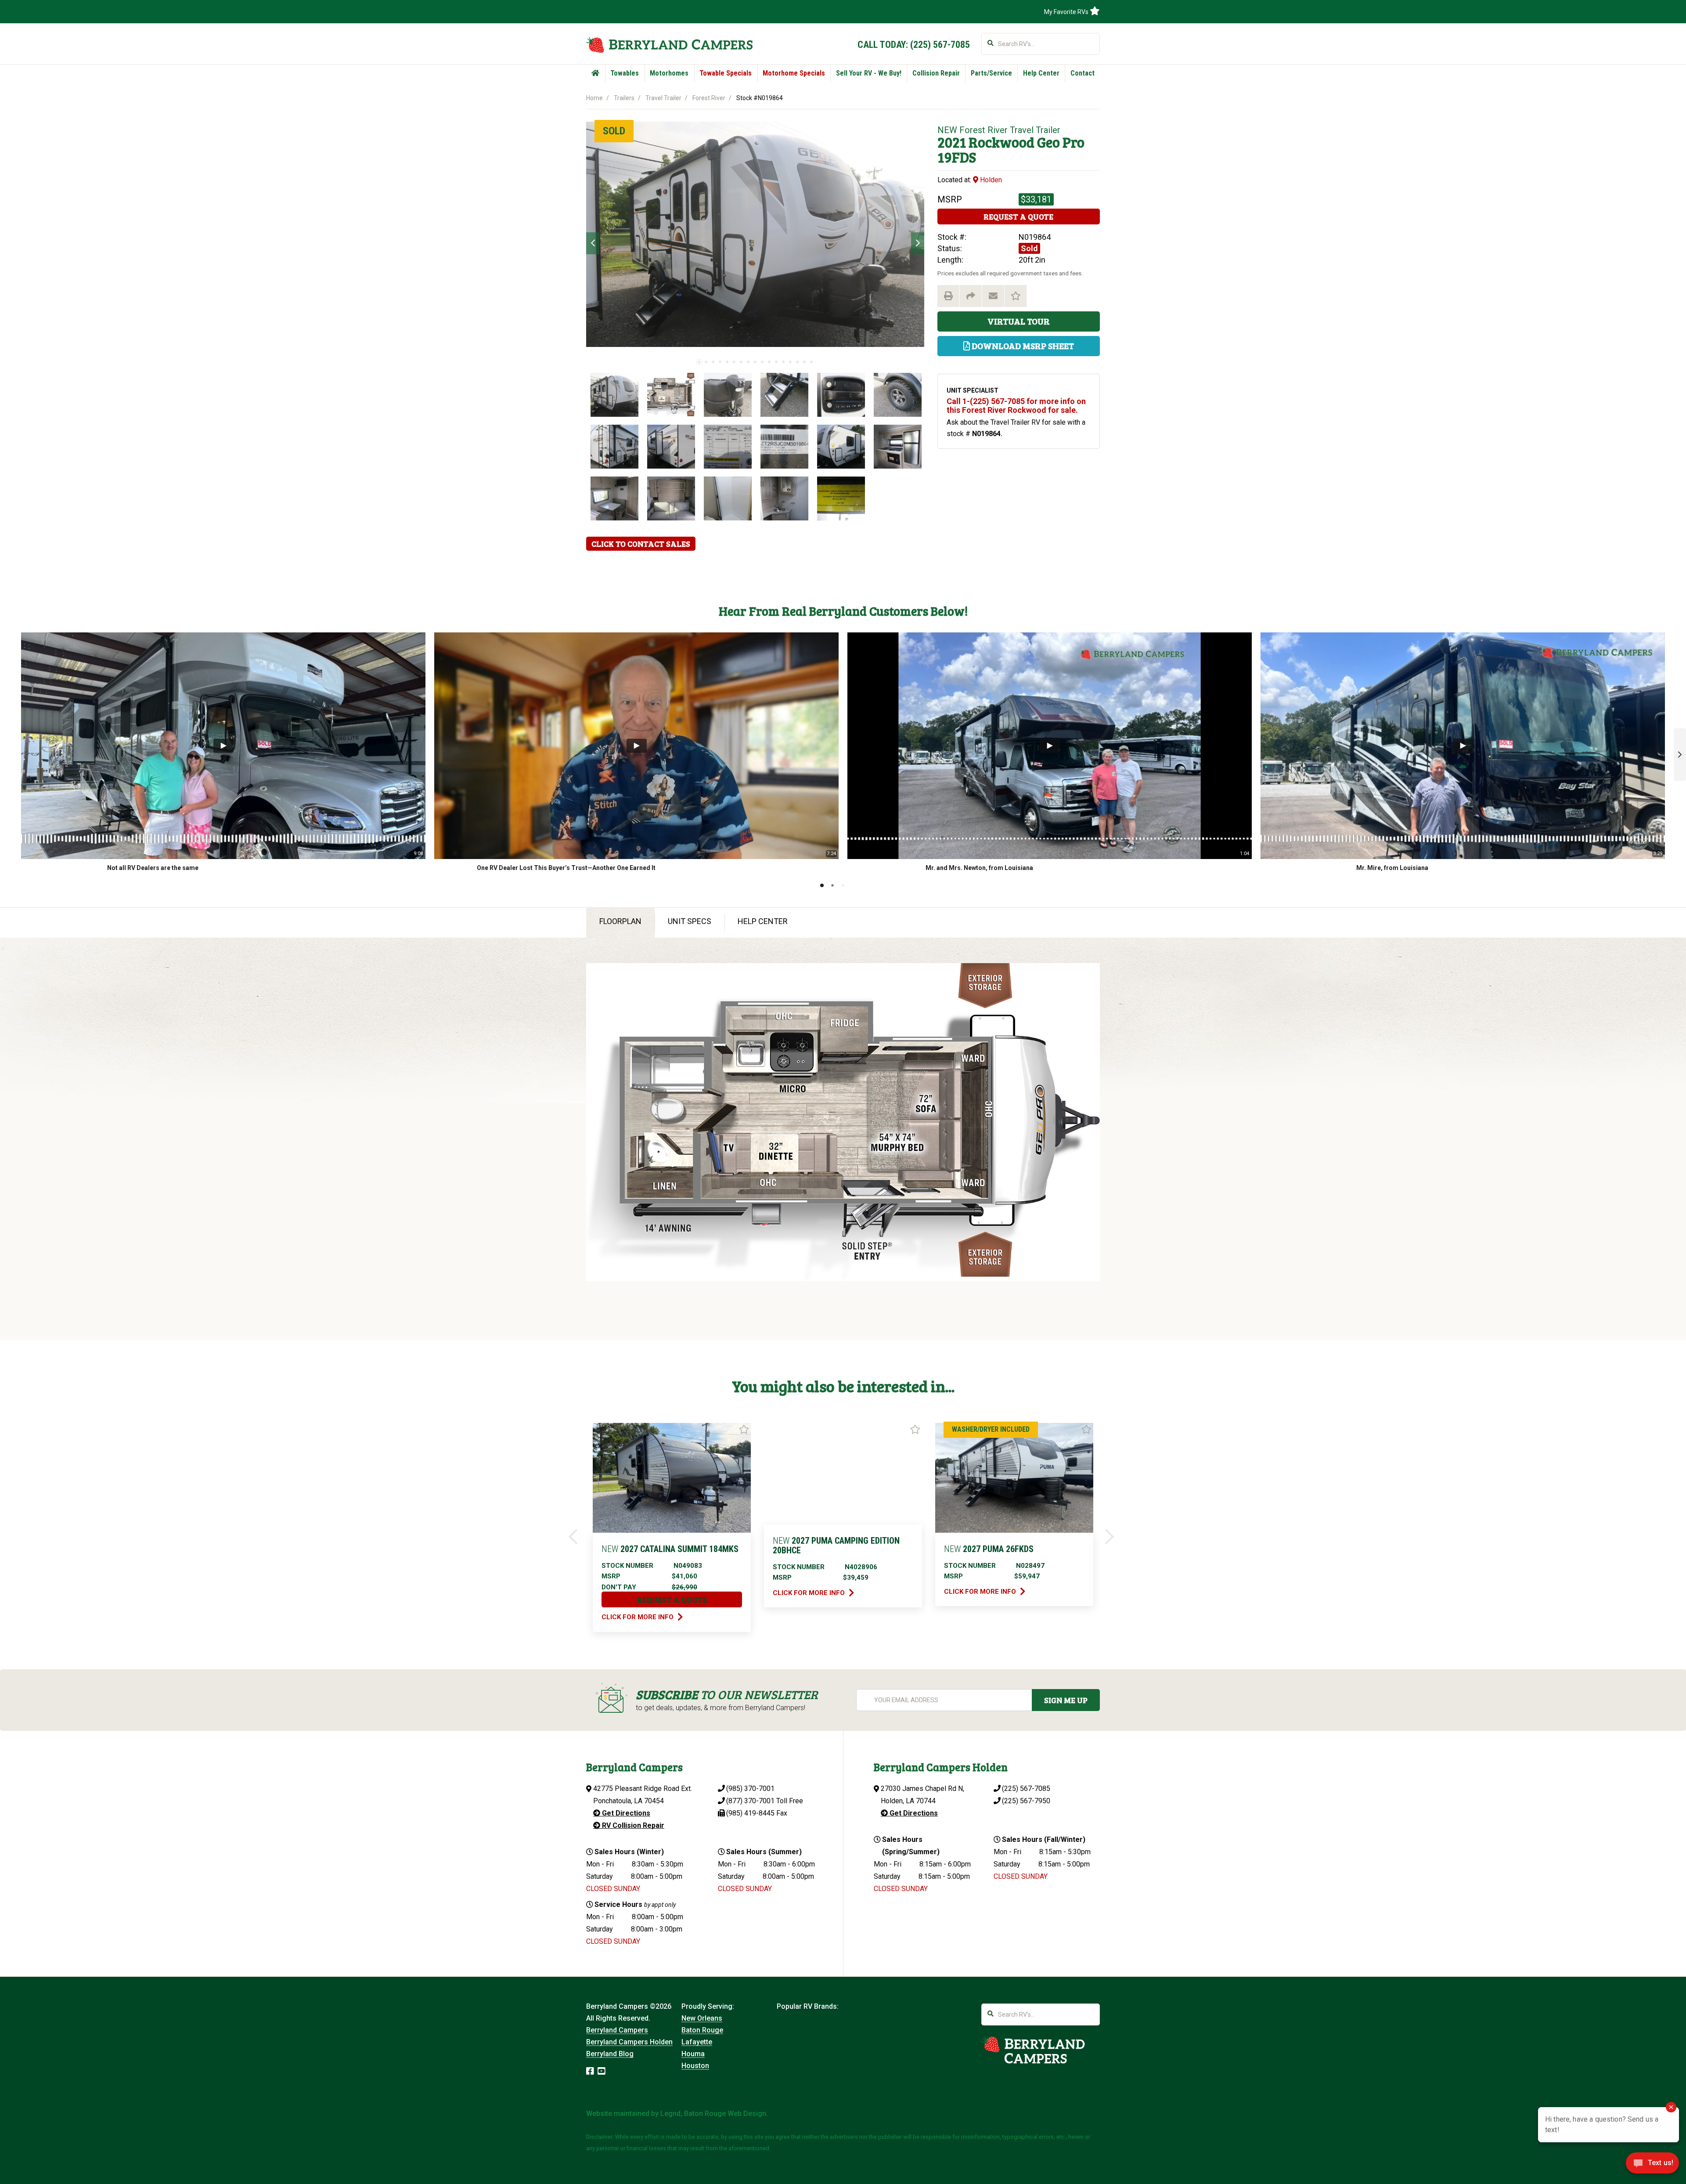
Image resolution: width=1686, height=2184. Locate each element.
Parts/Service (991, 73)
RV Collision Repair (632, 1825)
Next (918, 243)
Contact (1083, 73)
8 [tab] (748, 362)
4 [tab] (720, 362)
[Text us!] (1652, 2166)
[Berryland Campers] (669, 45)
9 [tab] (755, 362)
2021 (952, 142)
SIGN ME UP (1066, 1700)
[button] (1680, 754)
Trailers (624, 98)
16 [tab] (804, 362)
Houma (693, 2054)
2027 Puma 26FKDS (989, 1549)
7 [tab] (741, 362)
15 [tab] (797, 362)
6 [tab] (734, 362)
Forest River (709, 98)
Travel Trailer (663, 98)
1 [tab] (699, 362)
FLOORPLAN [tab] (620, 921)
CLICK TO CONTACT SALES (641, 544)
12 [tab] (776, 362)
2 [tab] (706, 362)
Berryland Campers (617, 2030)
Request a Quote (1018, 217)
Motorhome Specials (794, 73)
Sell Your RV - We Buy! (869, 73)
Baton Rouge (702, 2030)
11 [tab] (769, 362)
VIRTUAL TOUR (1019, 321)
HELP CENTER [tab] (763, 921)
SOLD (614, 131)
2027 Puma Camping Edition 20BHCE (836, 1545)
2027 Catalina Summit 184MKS (670, 1549)
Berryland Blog (610, 2054)
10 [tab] (762, 362)
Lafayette (697, 2042)
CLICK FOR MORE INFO (638, 1617)
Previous (593, 243)
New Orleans (702, 2018)
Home (594, 98)
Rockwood (1002, 142)
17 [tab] (811, 362)
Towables (625, 73)
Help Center (1041, 73)
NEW (947, 130)
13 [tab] (783, 362)
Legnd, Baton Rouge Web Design (713, 2114)
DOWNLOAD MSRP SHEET (1022, 346)
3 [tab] (713, 362)
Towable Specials (726, 73)
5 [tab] (727, 362)
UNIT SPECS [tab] (690, 921)
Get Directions (625, 1813)
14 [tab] (790, 362)
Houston (695, 2066)
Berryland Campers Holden (629, 2042)
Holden (990, 180)
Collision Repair (936, 73)
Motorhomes (669, 73)
